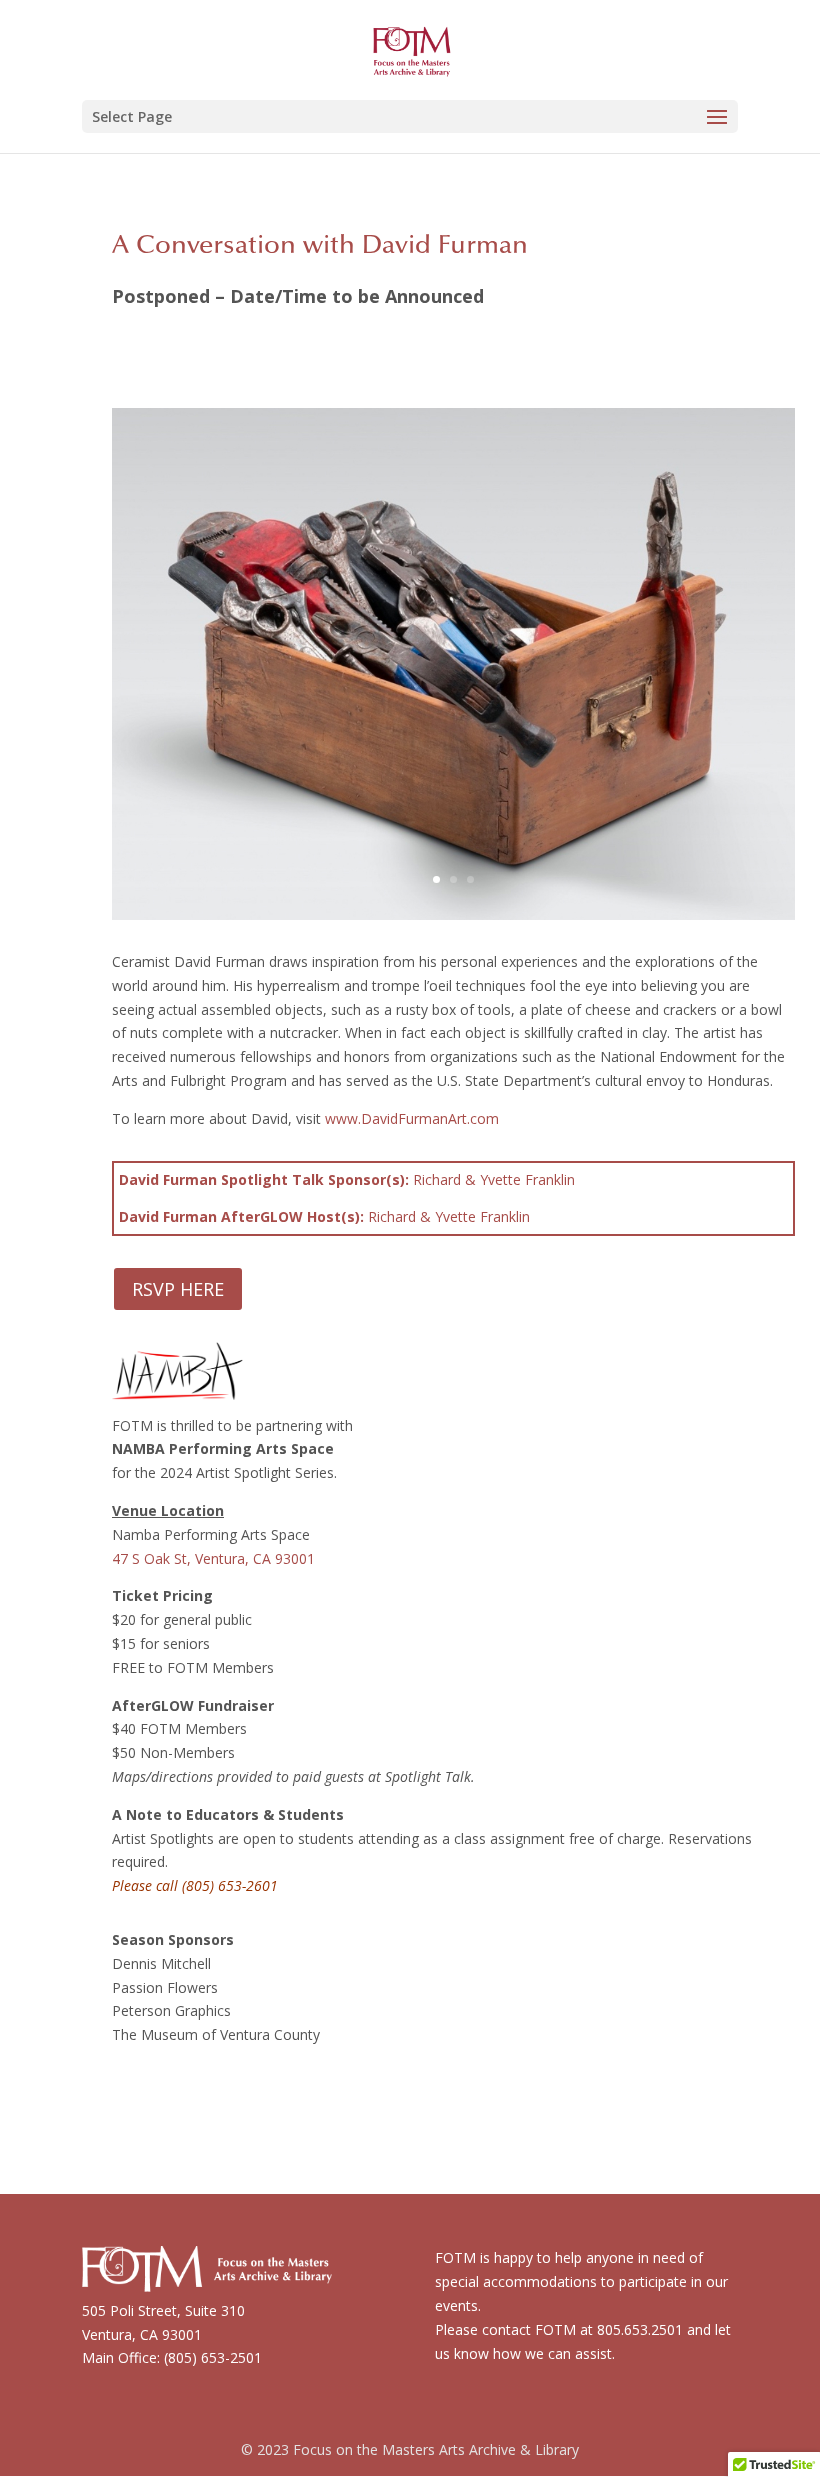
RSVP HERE (178, 1289)
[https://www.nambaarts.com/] (177, 1387)
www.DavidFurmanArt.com (412, 1118)
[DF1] (453, 919)
